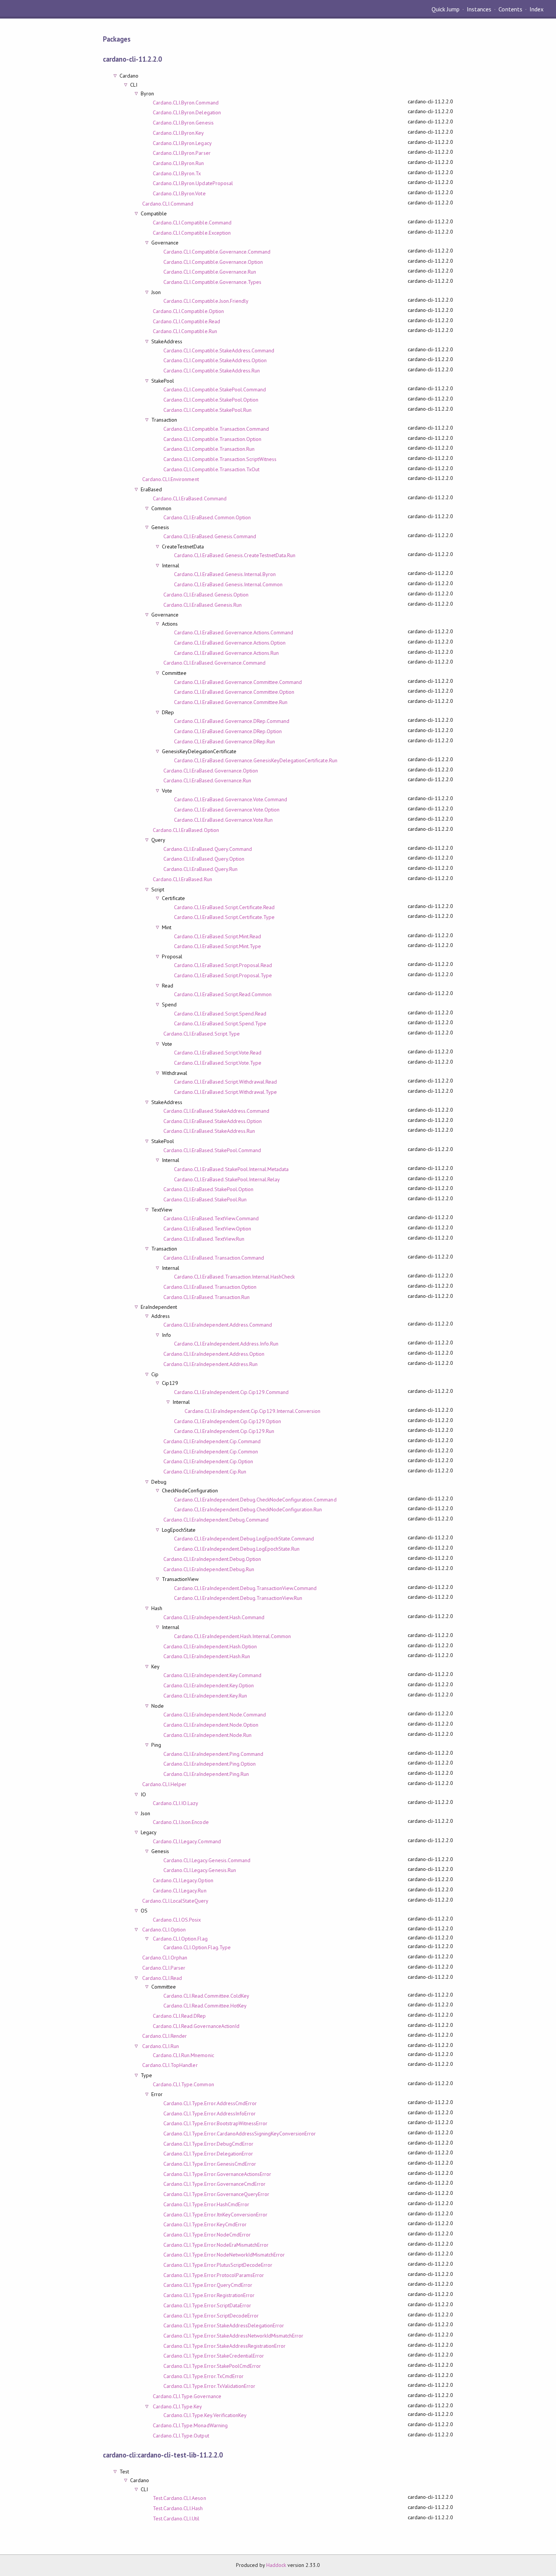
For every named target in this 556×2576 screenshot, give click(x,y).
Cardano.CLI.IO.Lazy (175, 1803)
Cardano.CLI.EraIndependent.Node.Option (211, 1725)
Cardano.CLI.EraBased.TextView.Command (211, 1218)
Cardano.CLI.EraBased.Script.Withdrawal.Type (225, 1092)
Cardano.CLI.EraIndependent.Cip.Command (212, 1441)
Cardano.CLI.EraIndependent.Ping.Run (206, 1774)
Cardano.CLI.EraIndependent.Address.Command (218, 1325)
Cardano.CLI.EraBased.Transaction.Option (210, 1287)
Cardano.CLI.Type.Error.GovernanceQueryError (216, 2194)
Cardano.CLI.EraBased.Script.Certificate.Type (224, 917)
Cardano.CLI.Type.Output (181, 2436)
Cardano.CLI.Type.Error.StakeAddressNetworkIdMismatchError (233, 2336)
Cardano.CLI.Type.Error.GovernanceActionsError (217, 2174)
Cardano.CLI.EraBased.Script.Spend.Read (220, 1014)
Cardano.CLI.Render (165, 2036)
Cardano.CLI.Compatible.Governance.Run (210, 272)
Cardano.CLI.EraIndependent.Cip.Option (208, 1461)
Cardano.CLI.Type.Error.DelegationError (208, 2154)
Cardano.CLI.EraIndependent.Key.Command (212, 1675)
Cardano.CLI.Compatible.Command (192, 223)
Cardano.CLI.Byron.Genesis (183, 123)
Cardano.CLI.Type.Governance (187, 2396)
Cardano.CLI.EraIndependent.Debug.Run (209, 1569)
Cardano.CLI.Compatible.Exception (192, 233)
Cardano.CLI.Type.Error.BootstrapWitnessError (215, 2123)
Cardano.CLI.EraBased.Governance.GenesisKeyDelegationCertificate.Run (256, 760)
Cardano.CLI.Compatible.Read (186, 321)
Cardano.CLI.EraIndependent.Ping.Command (213, 1754)
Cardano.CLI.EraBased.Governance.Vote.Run (223, 820)
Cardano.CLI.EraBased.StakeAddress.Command (216, 1111)
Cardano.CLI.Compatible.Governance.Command (217, 252)
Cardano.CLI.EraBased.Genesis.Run (203, 605)
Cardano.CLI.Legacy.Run (180, 1891)
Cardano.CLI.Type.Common (183, 2084)
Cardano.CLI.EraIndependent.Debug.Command (216, 1520)
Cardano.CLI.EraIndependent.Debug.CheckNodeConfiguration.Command (255, 1500)
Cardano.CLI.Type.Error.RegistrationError (209, 2295)
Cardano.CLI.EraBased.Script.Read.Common (223, 994)
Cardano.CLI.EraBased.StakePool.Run (205, 1199)
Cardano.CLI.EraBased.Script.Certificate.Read (224, 907)
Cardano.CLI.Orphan (165, 1958)
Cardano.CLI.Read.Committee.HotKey (205, 2006)
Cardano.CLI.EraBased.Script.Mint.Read (217, 936)
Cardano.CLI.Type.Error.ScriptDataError (207, 2305)
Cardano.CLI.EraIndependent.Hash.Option (210, 1646)
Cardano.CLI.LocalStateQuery (175, 1901)
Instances (479, 9)
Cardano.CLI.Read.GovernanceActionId (196, 2026)
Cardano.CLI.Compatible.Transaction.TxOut (211, 469)
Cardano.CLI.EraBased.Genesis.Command (210, 536)
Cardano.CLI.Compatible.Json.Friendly (206, 301)
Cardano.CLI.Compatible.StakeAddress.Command (219, 350)
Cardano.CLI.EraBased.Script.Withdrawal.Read (225, 1082)
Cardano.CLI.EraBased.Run (182, 879)
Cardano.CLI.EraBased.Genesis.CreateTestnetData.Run (235, 555)
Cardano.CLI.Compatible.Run (185, 331)
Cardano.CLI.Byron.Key (179, 133)
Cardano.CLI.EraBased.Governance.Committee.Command (238, 682)
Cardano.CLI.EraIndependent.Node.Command (215, 1715)
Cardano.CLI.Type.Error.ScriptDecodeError (211, 2316)
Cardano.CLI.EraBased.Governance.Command (214, 663)
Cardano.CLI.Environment (171, 479)
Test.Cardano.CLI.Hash (178, 2508)
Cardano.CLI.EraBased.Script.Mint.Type (217, 946)
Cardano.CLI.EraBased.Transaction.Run (207, 1297)
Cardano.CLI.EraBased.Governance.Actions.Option (230, 643)
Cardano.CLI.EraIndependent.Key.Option (209, 1685)
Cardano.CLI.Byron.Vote (179, 193)
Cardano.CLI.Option (164, 1930)
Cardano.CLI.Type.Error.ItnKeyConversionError (215, 2215)
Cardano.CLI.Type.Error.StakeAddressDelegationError (224, 2325)
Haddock (276, 2565)
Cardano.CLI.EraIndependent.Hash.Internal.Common (232, 1636)
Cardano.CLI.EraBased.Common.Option (207, 517)
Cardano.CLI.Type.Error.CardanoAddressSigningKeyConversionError (240, 2134)
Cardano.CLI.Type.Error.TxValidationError (209, 2386)
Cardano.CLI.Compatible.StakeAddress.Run (212, 371)
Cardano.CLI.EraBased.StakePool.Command (212, 1150)
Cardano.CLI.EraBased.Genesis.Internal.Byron (225, 574)
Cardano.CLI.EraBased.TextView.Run (204, 1239)
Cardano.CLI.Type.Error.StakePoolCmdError (212, 2366)
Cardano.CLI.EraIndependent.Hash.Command (214, 1617)
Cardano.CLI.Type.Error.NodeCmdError (207, 2235)
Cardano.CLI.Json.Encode (181, 1822)
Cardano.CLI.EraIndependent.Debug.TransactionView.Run (238, 1598)
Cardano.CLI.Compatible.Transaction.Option (212, 439)
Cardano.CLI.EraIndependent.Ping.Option (210, 1764)
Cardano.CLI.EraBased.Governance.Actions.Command (234, 632)
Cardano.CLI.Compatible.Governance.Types (212, 282)
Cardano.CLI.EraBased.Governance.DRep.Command (232, 721)
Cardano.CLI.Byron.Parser (182, 153)
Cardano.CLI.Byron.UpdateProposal (193, 183)
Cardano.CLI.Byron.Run (179, 163)
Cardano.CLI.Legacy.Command (187, 1841)
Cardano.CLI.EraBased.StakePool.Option (208, 1189)
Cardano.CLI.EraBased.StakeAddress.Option (213, 1121)
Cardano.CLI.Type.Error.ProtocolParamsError (214, 2275)
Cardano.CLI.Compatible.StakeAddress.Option (215, 360)
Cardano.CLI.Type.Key (177, 2406)
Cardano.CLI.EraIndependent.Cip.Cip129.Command (231, 1392)
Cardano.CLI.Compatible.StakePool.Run (207, 410)
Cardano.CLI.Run (161, 2046)
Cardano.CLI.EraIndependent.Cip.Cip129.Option (228, 1421)
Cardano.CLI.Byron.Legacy (182, 143)
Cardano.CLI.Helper (164, 1784)
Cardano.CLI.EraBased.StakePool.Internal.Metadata (231, 1169)
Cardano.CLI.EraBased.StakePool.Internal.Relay (227, 1179)
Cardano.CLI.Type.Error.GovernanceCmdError (214, 2184)
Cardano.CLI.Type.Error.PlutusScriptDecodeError (218, 2265)
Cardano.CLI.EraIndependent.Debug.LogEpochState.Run (237, 1549)
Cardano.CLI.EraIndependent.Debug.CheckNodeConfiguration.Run (248, 1509)
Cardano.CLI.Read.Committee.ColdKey (206, 1996)
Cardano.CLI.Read (162, 1978)
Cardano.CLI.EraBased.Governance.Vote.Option (227, 810)
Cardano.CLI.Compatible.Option (188, 311)
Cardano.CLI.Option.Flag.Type (197, 1947)
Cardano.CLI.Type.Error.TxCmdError (203, 2376)
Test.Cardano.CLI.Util (176, 2518)
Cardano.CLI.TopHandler (170, 2065)
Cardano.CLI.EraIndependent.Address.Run (210, 1364)
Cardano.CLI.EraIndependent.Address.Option (214, 1354)
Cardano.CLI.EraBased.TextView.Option (207, 1229)
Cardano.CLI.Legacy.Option (183, 1880)
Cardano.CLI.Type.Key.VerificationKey (205, 2415)
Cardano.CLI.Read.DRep (179, 2016)
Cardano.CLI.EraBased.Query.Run (200, 869)
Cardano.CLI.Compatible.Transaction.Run (209, 449)
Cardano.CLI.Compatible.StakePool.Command (215, 389)
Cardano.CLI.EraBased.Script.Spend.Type (220, 1023)
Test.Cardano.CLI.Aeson (179, 2498)
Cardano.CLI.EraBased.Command (190, 498)
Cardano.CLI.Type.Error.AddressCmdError (210, 2103)
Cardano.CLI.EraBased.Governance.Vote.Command (231, 799)
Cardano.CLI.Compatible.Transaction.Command (216, 429)
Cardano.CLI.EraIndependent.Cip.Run (205, 1472)
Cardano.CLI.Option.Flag (180, 1939)
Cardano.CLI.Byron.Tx (177, 173)
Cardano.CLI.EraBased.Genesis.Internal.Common (228, 584)
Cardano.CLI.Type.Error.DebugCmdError (208, 2144)
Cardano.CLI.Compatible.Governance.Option (213, 262)
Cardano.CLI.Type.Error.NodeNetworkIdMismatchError (224, 2255)
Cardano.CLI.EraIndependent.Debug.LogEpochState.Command (244, 1539)
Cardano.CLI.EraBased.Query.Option (204, 859)
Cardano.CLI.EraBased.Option (186, 830)
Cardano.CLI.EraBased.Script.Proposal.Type (223, 975)
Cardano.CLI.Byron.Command (186, 103)
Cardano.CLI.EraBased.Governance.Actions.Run (226, 653)
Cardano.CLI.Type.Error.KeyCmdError (205, 2224)
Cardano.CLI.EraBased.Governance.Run (207, 780)
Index (537, 9)
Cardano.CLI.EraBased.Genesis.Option (206, 595)
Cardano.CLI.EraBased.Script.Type (202, 1034)
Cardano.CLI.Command (168, 204)
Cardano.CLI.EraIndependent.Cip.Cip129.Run (224, 1431)
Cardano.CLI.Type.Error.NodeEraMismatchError (216, 2245)
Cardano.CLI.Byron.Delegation (187, 112)
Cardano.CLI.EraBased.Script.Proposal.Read (223, 965)
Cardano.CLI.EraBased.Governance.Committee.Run (231, 702)
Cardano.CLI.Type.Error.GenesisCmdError (210, 2164)
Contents (510, 9)
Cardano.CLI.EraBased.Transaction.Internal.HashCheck (234, 1277)
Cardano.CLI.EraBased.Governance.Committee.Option (234, 692)
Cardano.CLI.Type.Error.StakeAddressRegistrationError (224, 2346)
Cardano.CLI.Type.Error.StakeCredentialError (214, 2356)
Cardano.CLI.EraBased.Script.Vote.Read (218, 1053)
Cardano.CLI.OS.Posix (177, 1920)
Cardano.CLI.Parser (164, 1968)
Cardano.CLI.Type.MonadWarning (190, 2425)
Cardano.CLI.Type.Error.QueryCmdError (208, 2285)
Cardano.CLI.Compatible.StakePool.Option (211, 400)
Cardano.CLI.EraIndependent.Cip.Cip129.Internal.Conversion (252, 1411)
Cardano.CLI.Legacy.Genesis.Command (207, 1860)
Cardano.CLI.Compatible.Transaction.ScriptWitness (220, 459)
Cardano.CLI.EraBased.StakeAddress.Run (209, 1131)
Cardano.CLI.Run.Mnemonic (183, 2055)
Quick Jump (446, 9)
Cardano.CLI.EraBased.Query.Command (208, 849)
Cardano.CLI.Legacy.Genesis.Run (200, 1870)
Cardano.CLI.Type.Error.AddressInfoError (210, 2113)
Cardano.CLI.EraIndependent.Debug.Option (212, 1559)
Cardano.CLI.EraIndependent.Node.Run (207, 1735)
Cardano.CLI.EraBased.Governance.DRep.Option (228, 731)
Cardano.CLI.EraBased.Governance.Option (211, 771)
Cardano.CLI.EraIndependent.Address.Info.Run (226, 1344)
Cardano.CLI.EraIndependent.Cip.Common (211, 1452)
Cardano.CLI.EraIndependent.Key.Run (205, 1696)
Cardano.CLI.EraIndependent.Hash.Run (207, 1656)
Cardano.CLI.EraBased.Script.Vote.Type (218, 1063)
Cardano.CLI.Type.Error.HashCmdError (206, 2204)
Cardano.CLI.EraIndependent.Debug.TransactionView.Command (245, 1588)
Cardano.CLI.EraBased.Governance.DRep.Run (224, 741)
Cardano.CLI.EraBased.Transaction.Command (214, 1258)
